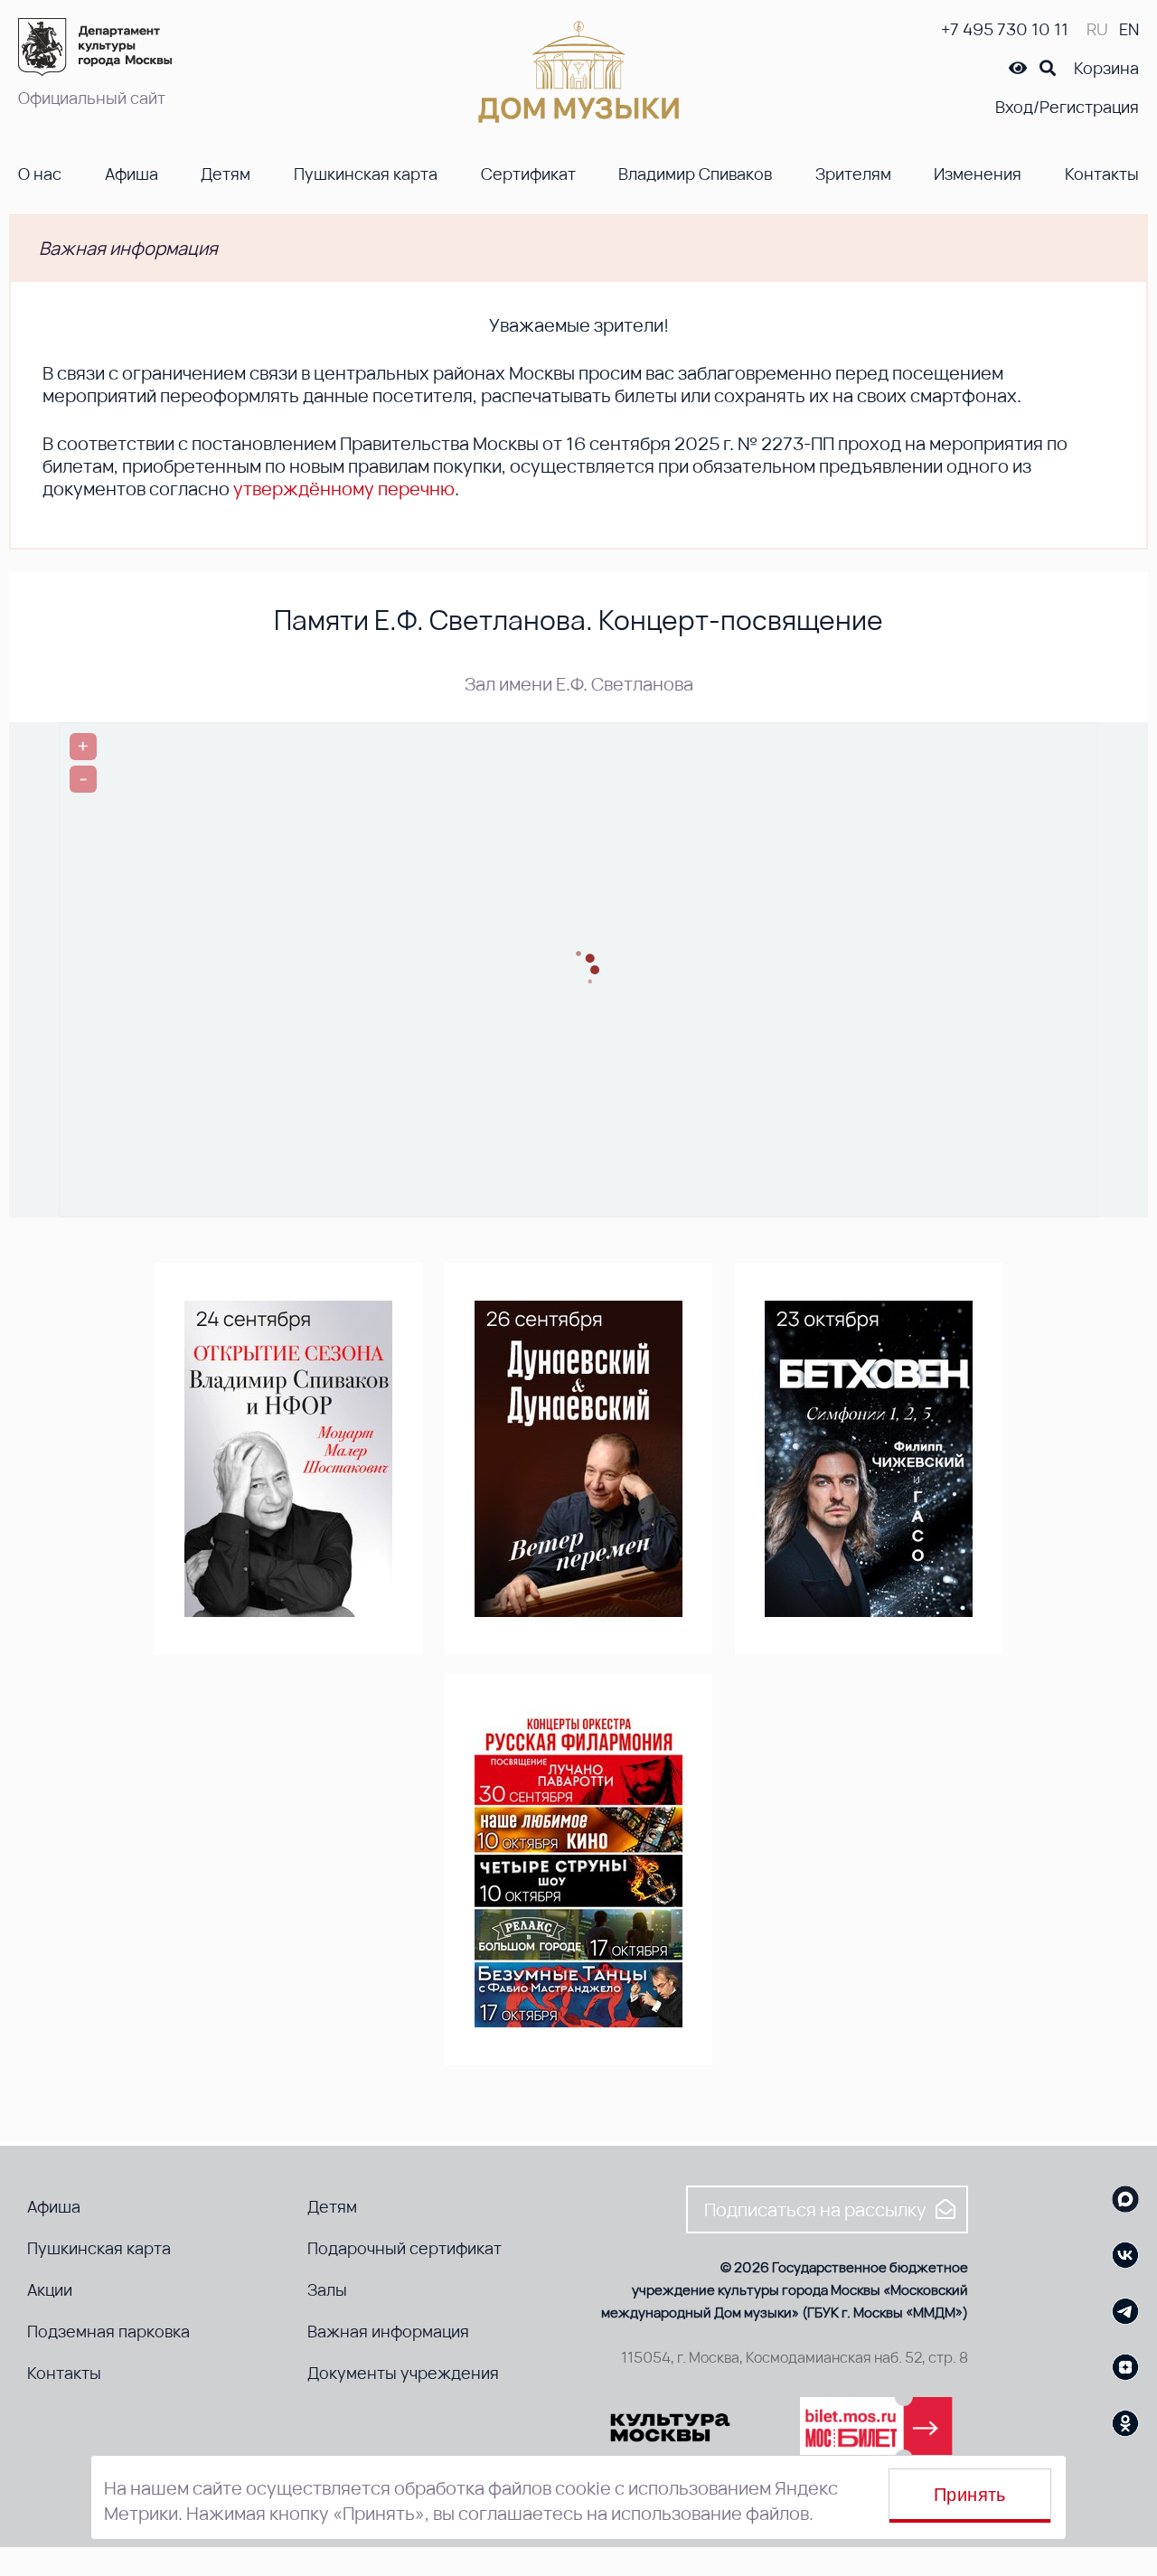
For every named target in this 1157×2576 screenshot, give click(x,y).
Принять (970, 2495)
